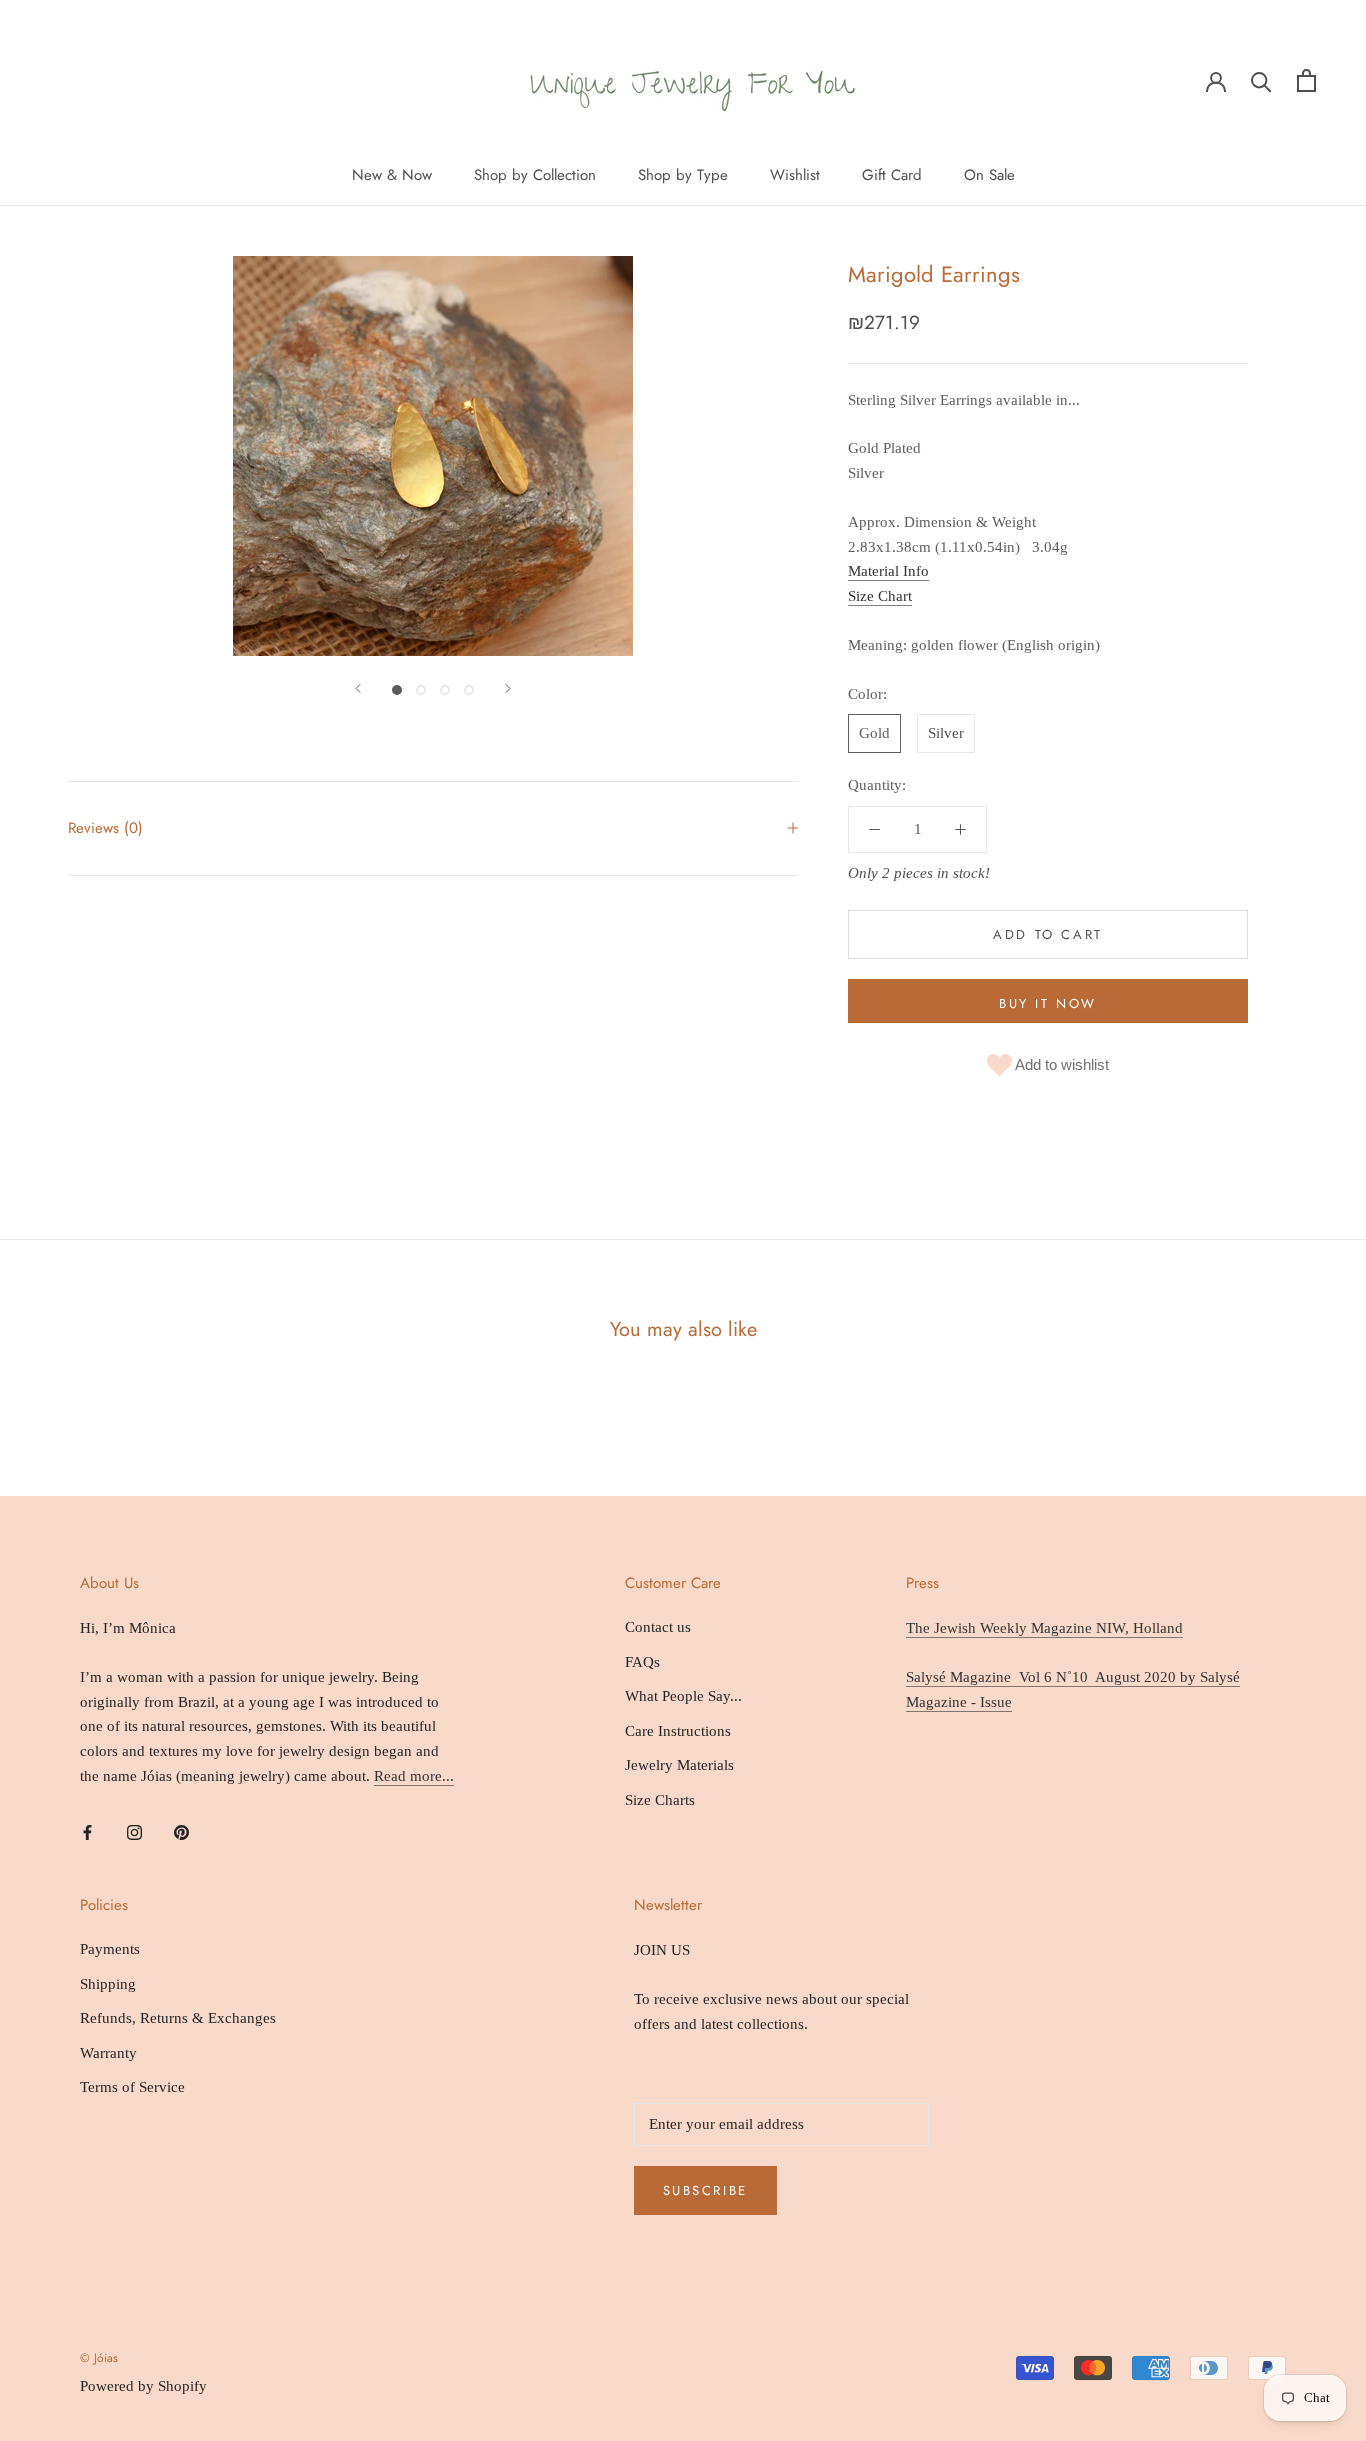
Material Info (888, 571)
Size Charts (660, 1800)
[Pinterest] (181, 1831)
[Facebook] (87, 1831)
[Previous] (358, 688)
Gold (874, 733)
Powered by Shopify (143, 2386)
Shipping (108, 1984)
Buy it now (1048, 1003)
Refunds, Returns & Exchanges (178, 2018)
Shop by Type (683, 175)
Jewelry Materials (679, 1765)
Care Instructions (678, 1731)
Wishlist (795, 175)
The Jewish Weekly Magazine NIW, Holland (1044, 1628)
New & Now (392, 175)
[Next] (508, 688)
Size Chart (880, 596)
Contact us (658, 1627)
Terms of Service (132, 2087)
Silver (946, 733)
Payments (110, 1949)
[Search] (1261, 80)
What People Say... (683, 1696)
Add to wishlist (1060, 1064)
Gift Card (892, 175)
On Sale (989, 175)
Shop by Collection (535, 175)
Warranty (108, 2053)
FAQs (642, 1662)
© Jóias (99, 2358)
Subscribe (705, 2190)
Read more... (414, 1776)
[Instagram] (134, 1831)
